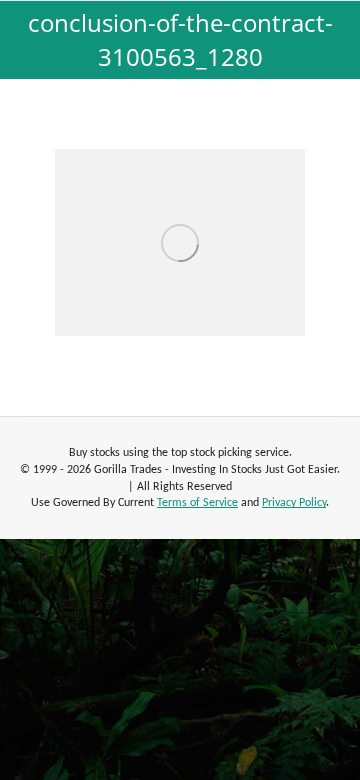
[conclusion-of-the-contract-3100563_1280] (180, 242)
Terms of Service (197, 503)
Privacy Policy (294, 503)
